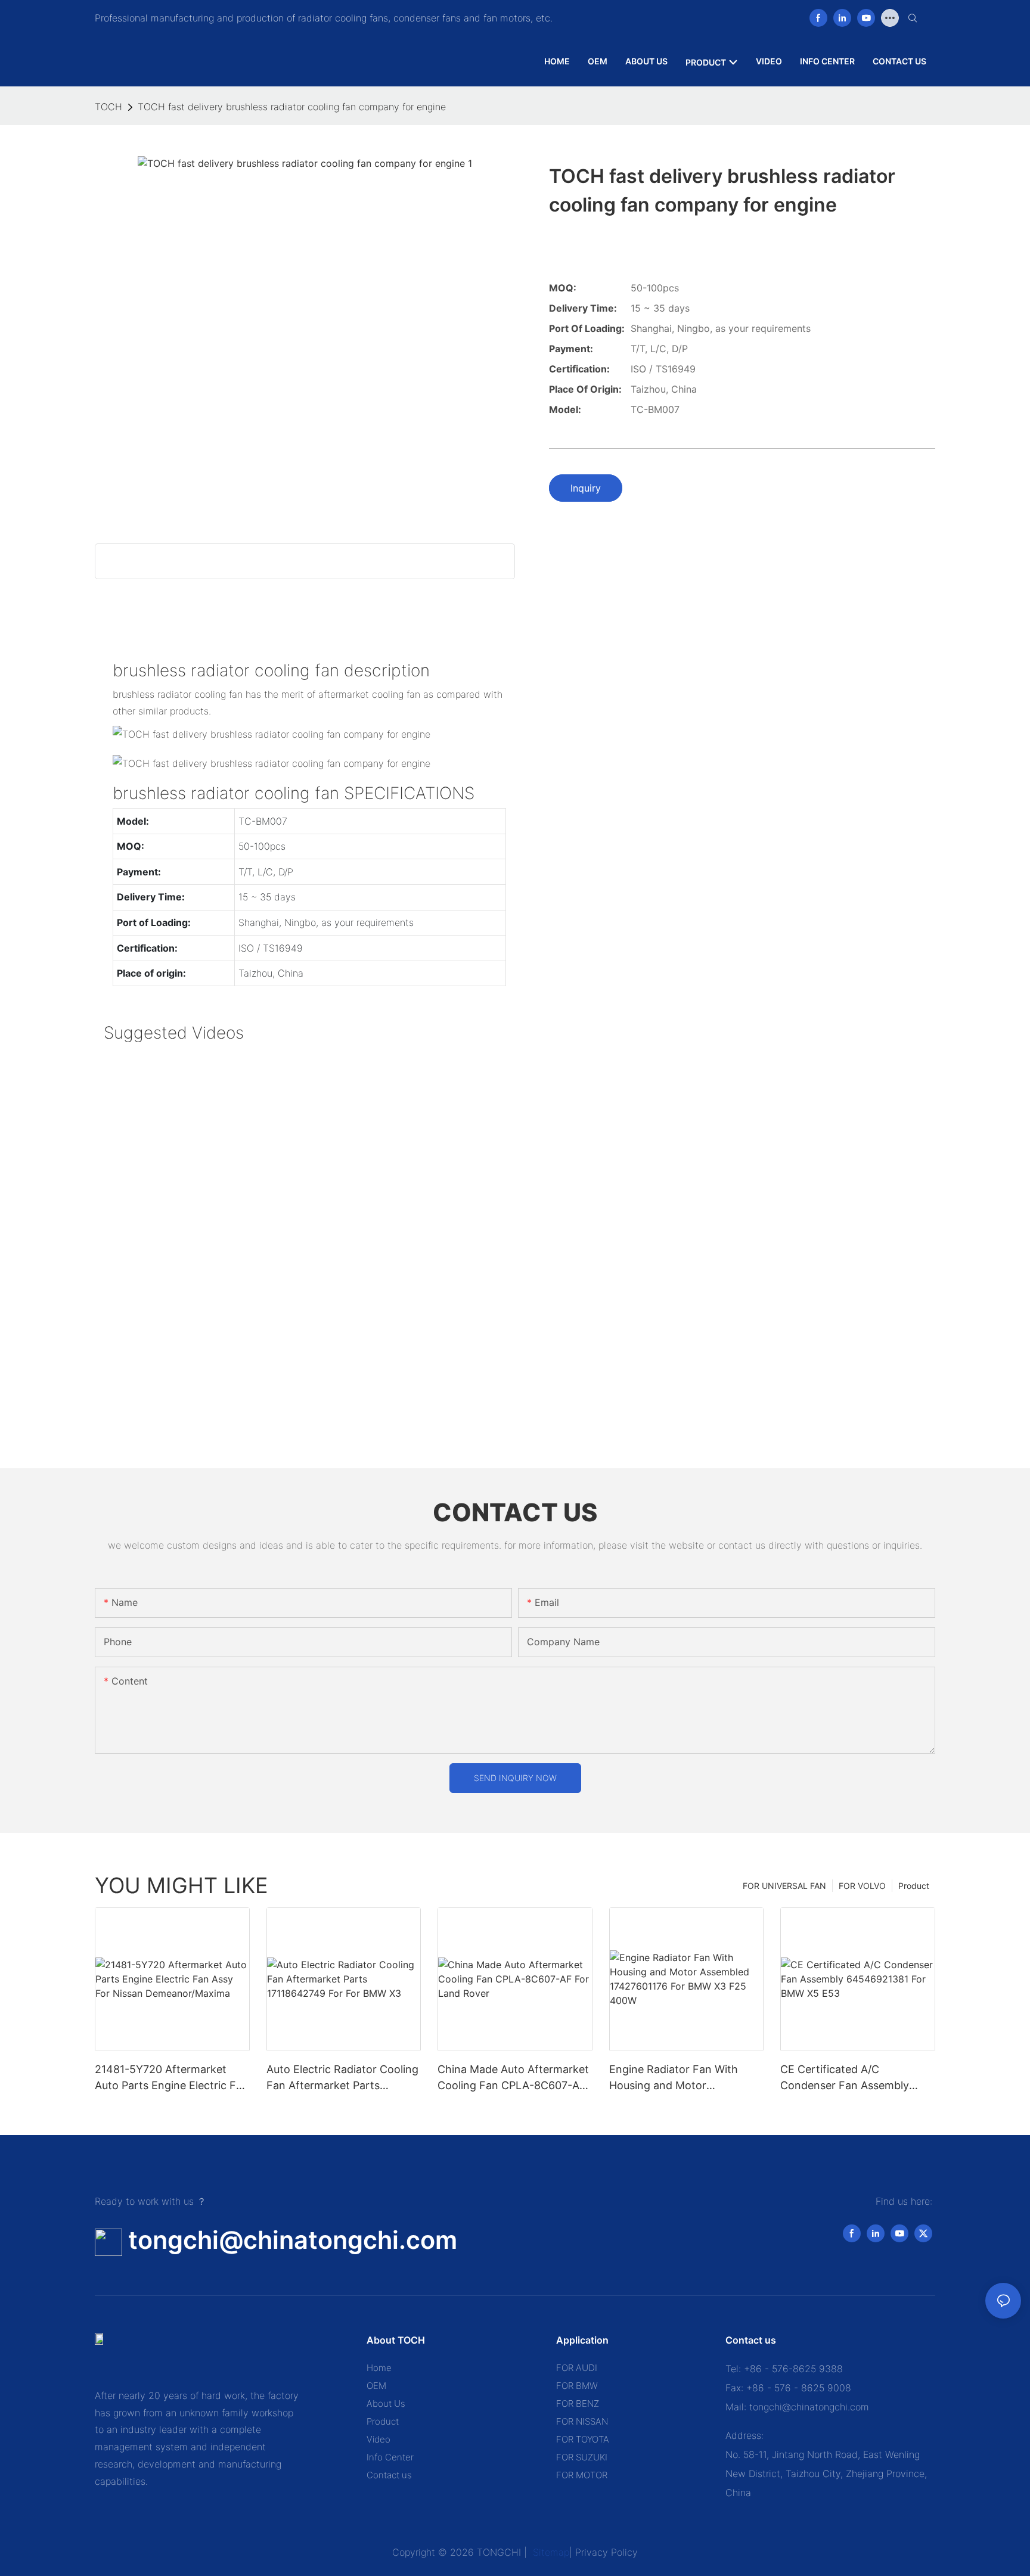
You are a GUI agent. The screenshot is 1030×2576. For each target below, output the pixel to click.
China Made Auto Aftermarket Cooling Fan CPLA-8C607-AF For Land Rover (513, 2078)
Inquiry (586, 488)
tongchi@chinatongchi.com (293, 2240)
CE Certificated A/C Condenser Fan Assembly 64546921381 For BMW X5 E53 (848, 2078)
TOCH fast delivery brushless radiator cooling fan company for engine (292, 107)
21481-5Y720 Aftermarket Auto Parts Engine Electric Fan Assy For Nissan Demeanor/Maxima (172, 2078)
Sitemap (550, 2552)
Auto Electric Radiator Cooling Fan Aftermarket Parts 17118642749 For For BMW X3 (342, 2078)
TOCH (108, 107)
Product (914, 1886)
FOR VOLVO (862, 1886)
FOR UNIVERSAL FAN (784, 1886)
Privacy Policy (606, 2552)
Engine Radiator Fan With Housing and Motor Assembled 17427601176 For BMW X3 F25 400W (680, 2078)
